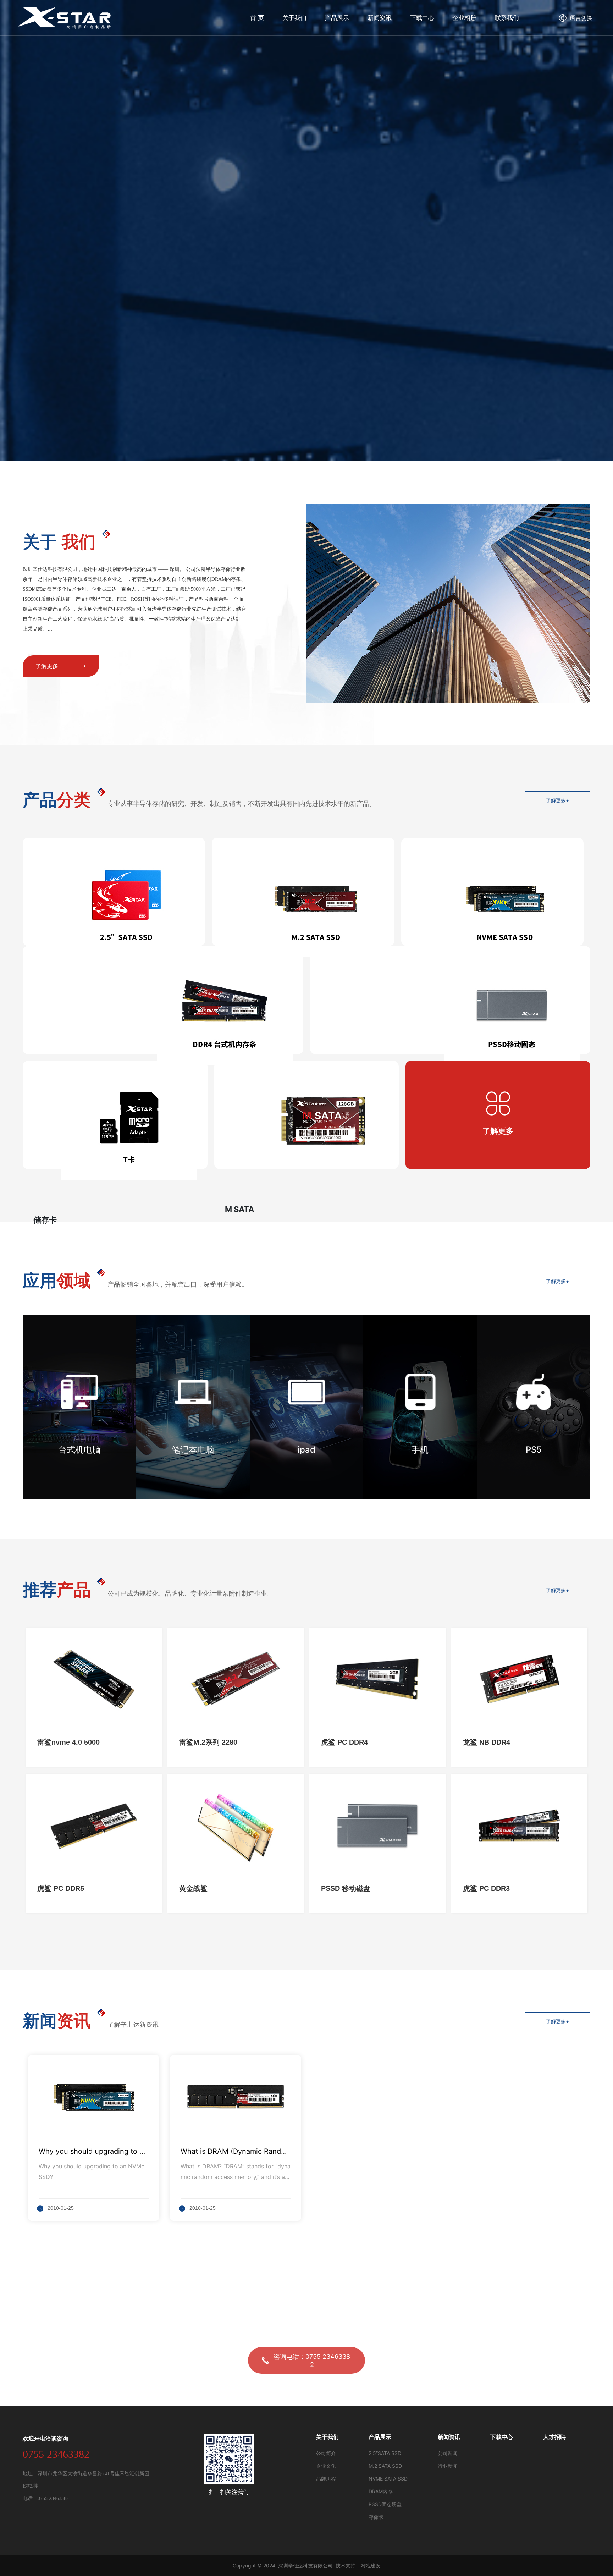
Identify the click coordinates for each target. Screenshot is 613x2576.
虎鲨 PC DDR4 (344, 1742)
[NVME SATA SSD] (492, 892)
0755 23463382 (56, 2454)
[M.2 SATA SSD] (303, 892)
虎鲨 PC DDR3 (486, 1888)
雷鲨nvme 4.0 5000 (68, 1742)
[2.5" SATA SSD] (114, 892)
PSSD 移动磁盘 (346, 1888)
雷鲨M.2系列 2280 (208, 1742)
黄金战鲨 (193, 1888)
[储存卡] (115, 1115)
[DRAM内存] (163, 1000)
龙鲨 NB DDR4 (487, 1742)
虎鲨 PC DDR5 (61, 1888)
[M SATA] (307, 1115)
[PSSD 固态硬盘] (450, 1000)
